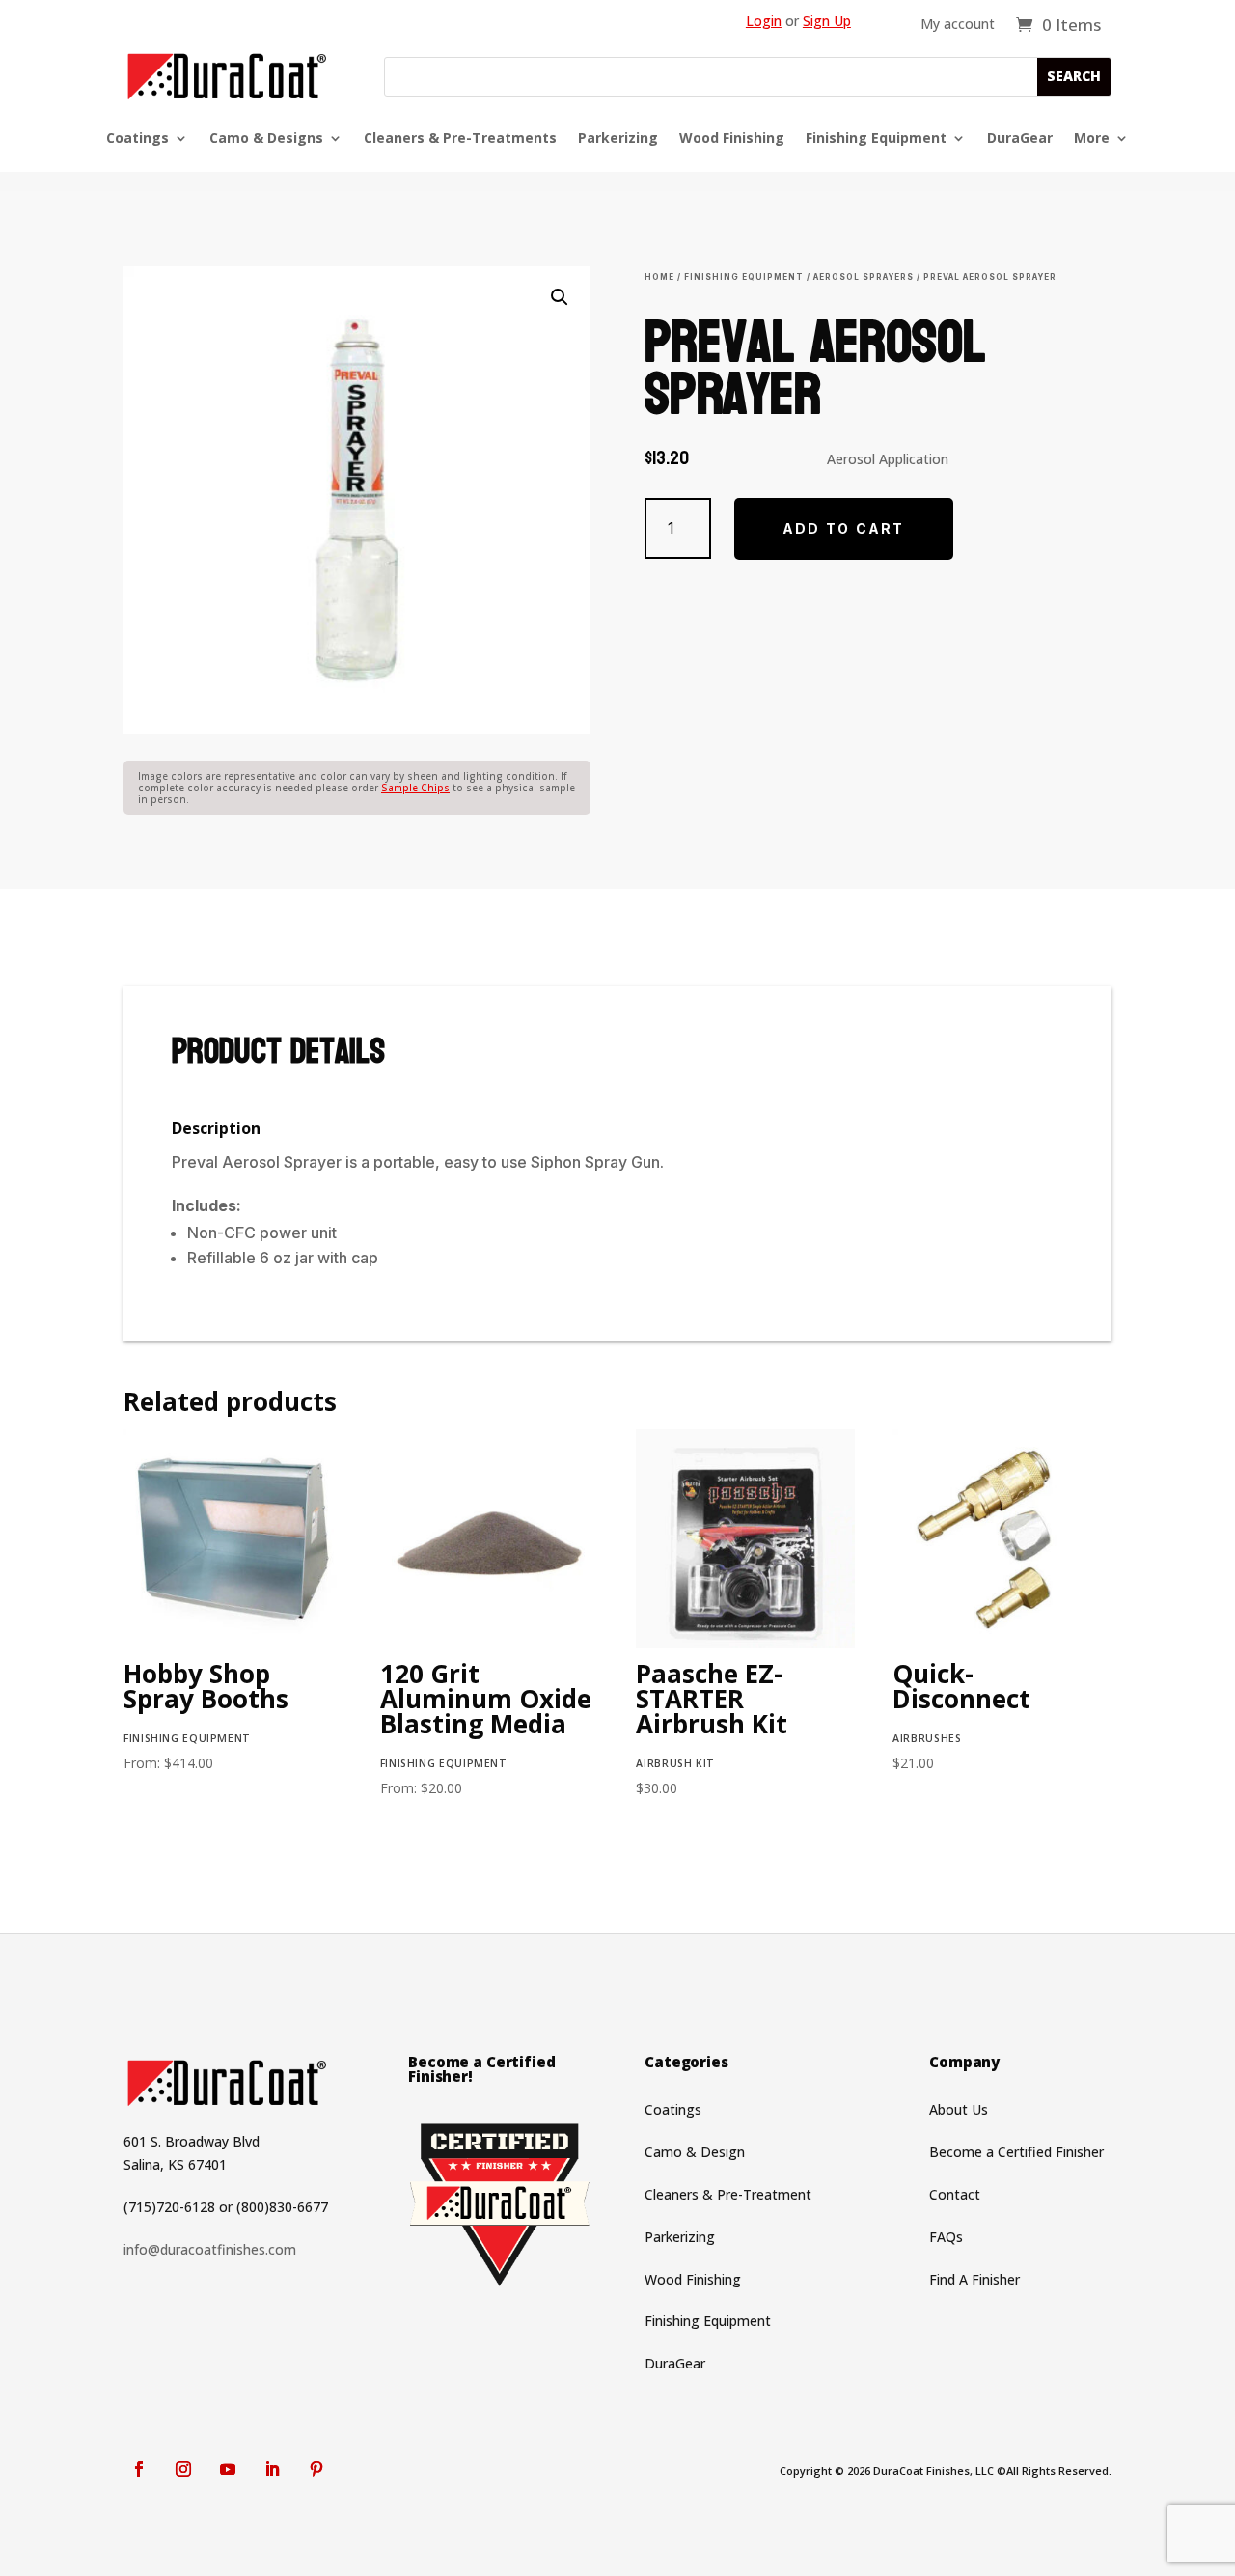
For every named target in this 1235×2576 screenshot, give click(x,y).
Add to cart (844, 528)
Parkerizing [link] (618, 139)
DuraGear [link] (1020, 139)
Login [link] (764, 21)
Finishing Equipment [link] (876, 139)
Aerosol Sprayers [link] (864, 277)
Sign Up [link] (827, 21)
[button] (1074, 77)
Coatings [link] (137, 139)
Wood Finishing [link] (732, 139)
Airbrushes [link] (927, 1738)
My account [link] (958, 25)
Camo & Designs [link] (266, 139)
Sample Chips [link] (415, 788)
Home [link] (659, 277)
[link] (1058, 24)
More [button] (1092, 139)
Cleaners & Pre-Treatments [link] (460, 139)
